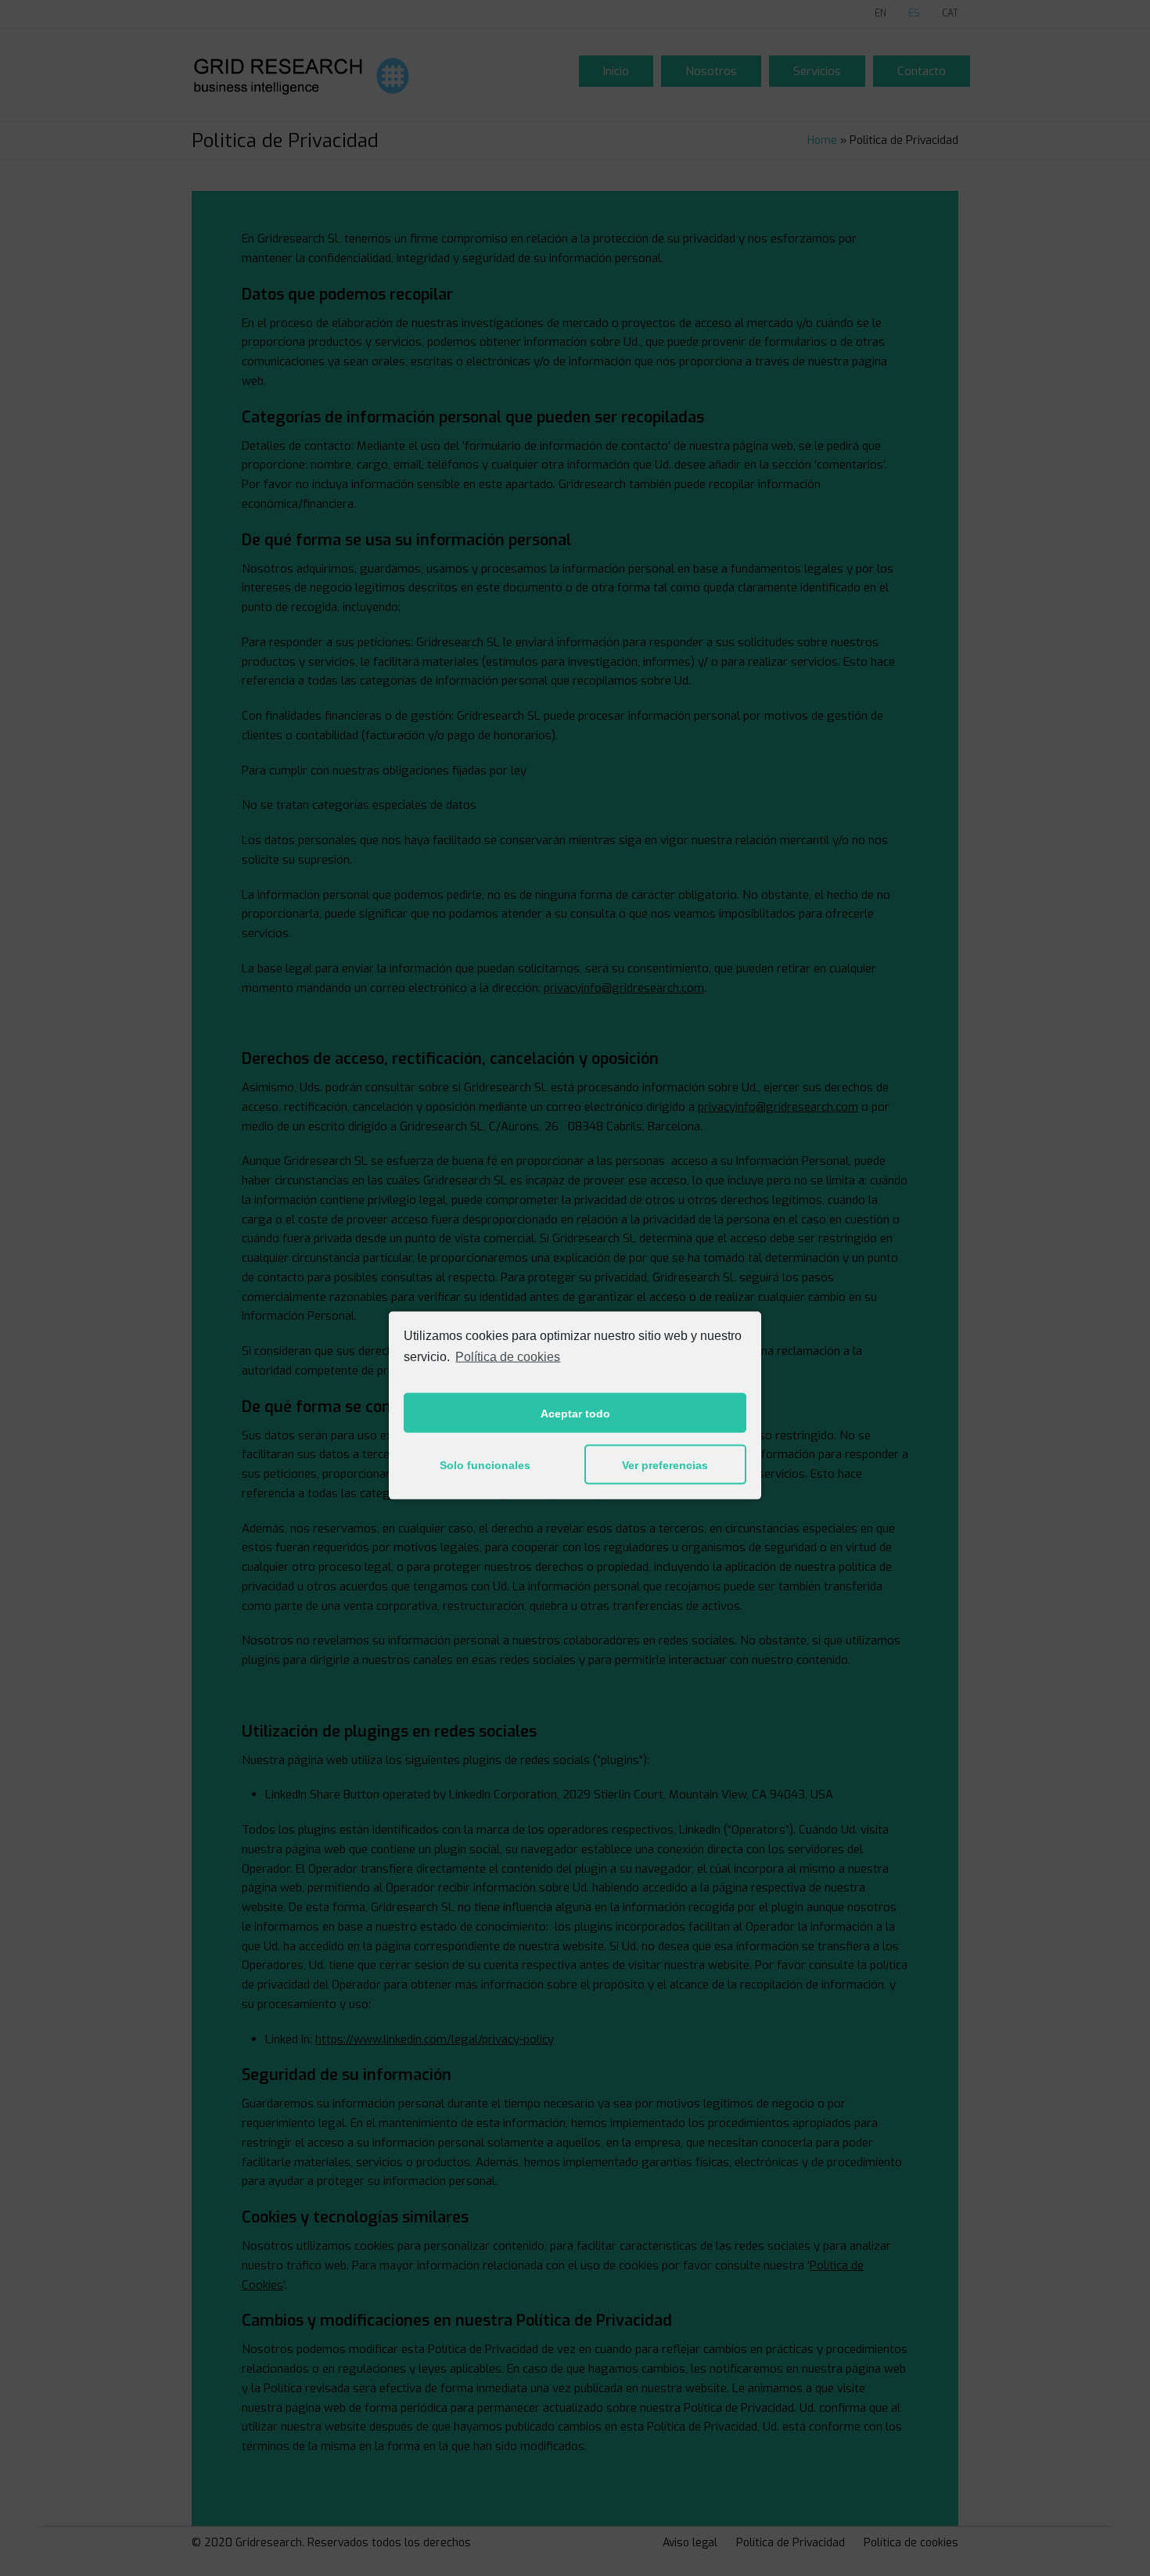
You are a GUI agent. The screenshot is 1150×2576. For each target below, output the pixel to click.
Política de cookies (508, 1356)
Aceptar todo (575, 1413)
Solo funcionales (485, 1464)
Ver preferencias (665, 1464)
